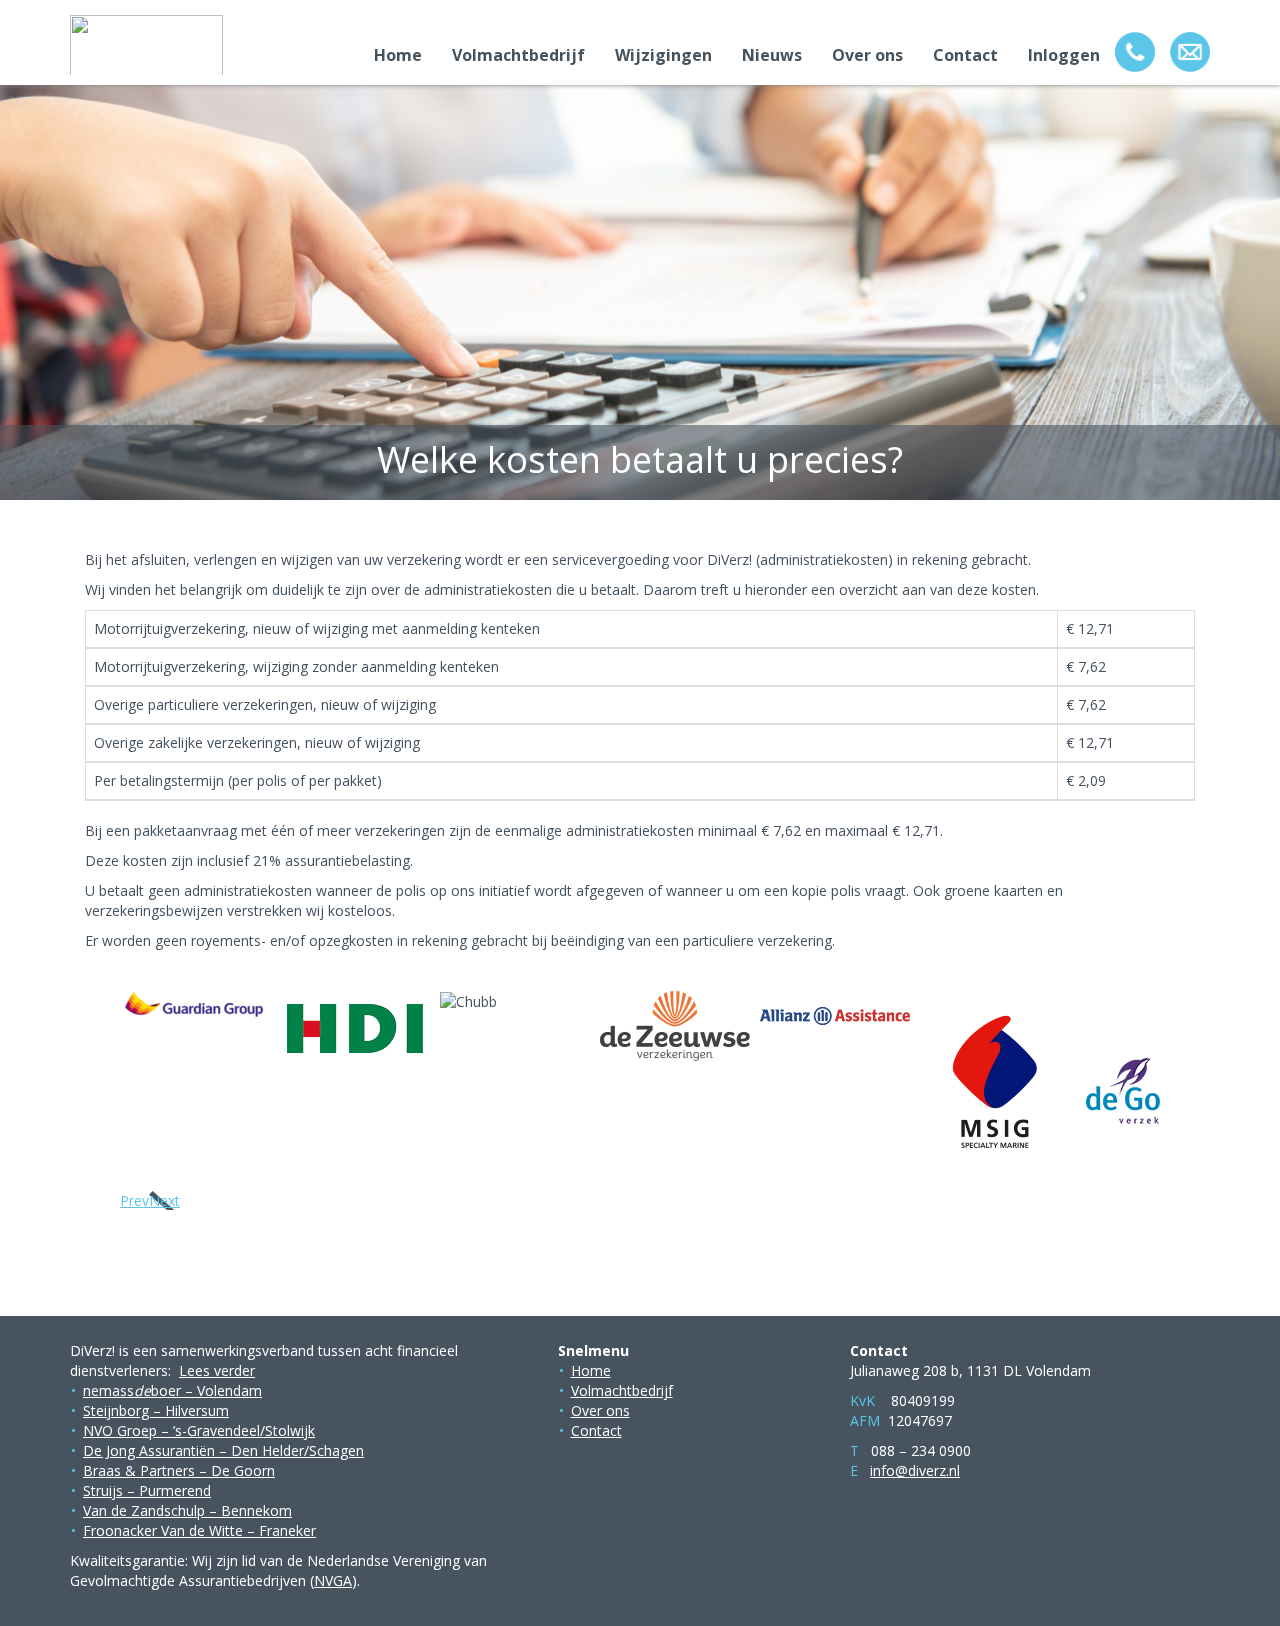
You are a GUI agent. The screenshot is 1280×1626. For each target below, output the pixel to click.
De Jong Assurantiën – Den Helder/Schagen (223, 1450)
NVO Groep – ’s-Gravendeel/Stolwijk (199, 1430)
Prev (134, 1200)
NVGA (333, 1580)
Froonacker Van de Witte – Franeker (199, 1530)
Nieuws (772, 55)
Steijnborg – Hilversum (156, 1410)
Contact (965, 55)
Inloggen (1064, 55)
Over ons (867, 55)
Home (398, 55)
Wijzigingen (663, 55)
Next (164, 1200)
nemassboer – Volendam (172, 1390)
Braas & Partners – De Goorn (179, 1470)
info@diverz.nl (915, 1470)
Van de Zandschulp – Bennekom (187, 1510)
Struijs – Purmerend (147, 1490)
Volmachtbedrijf (518, 55)
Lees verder (217, 1370)
